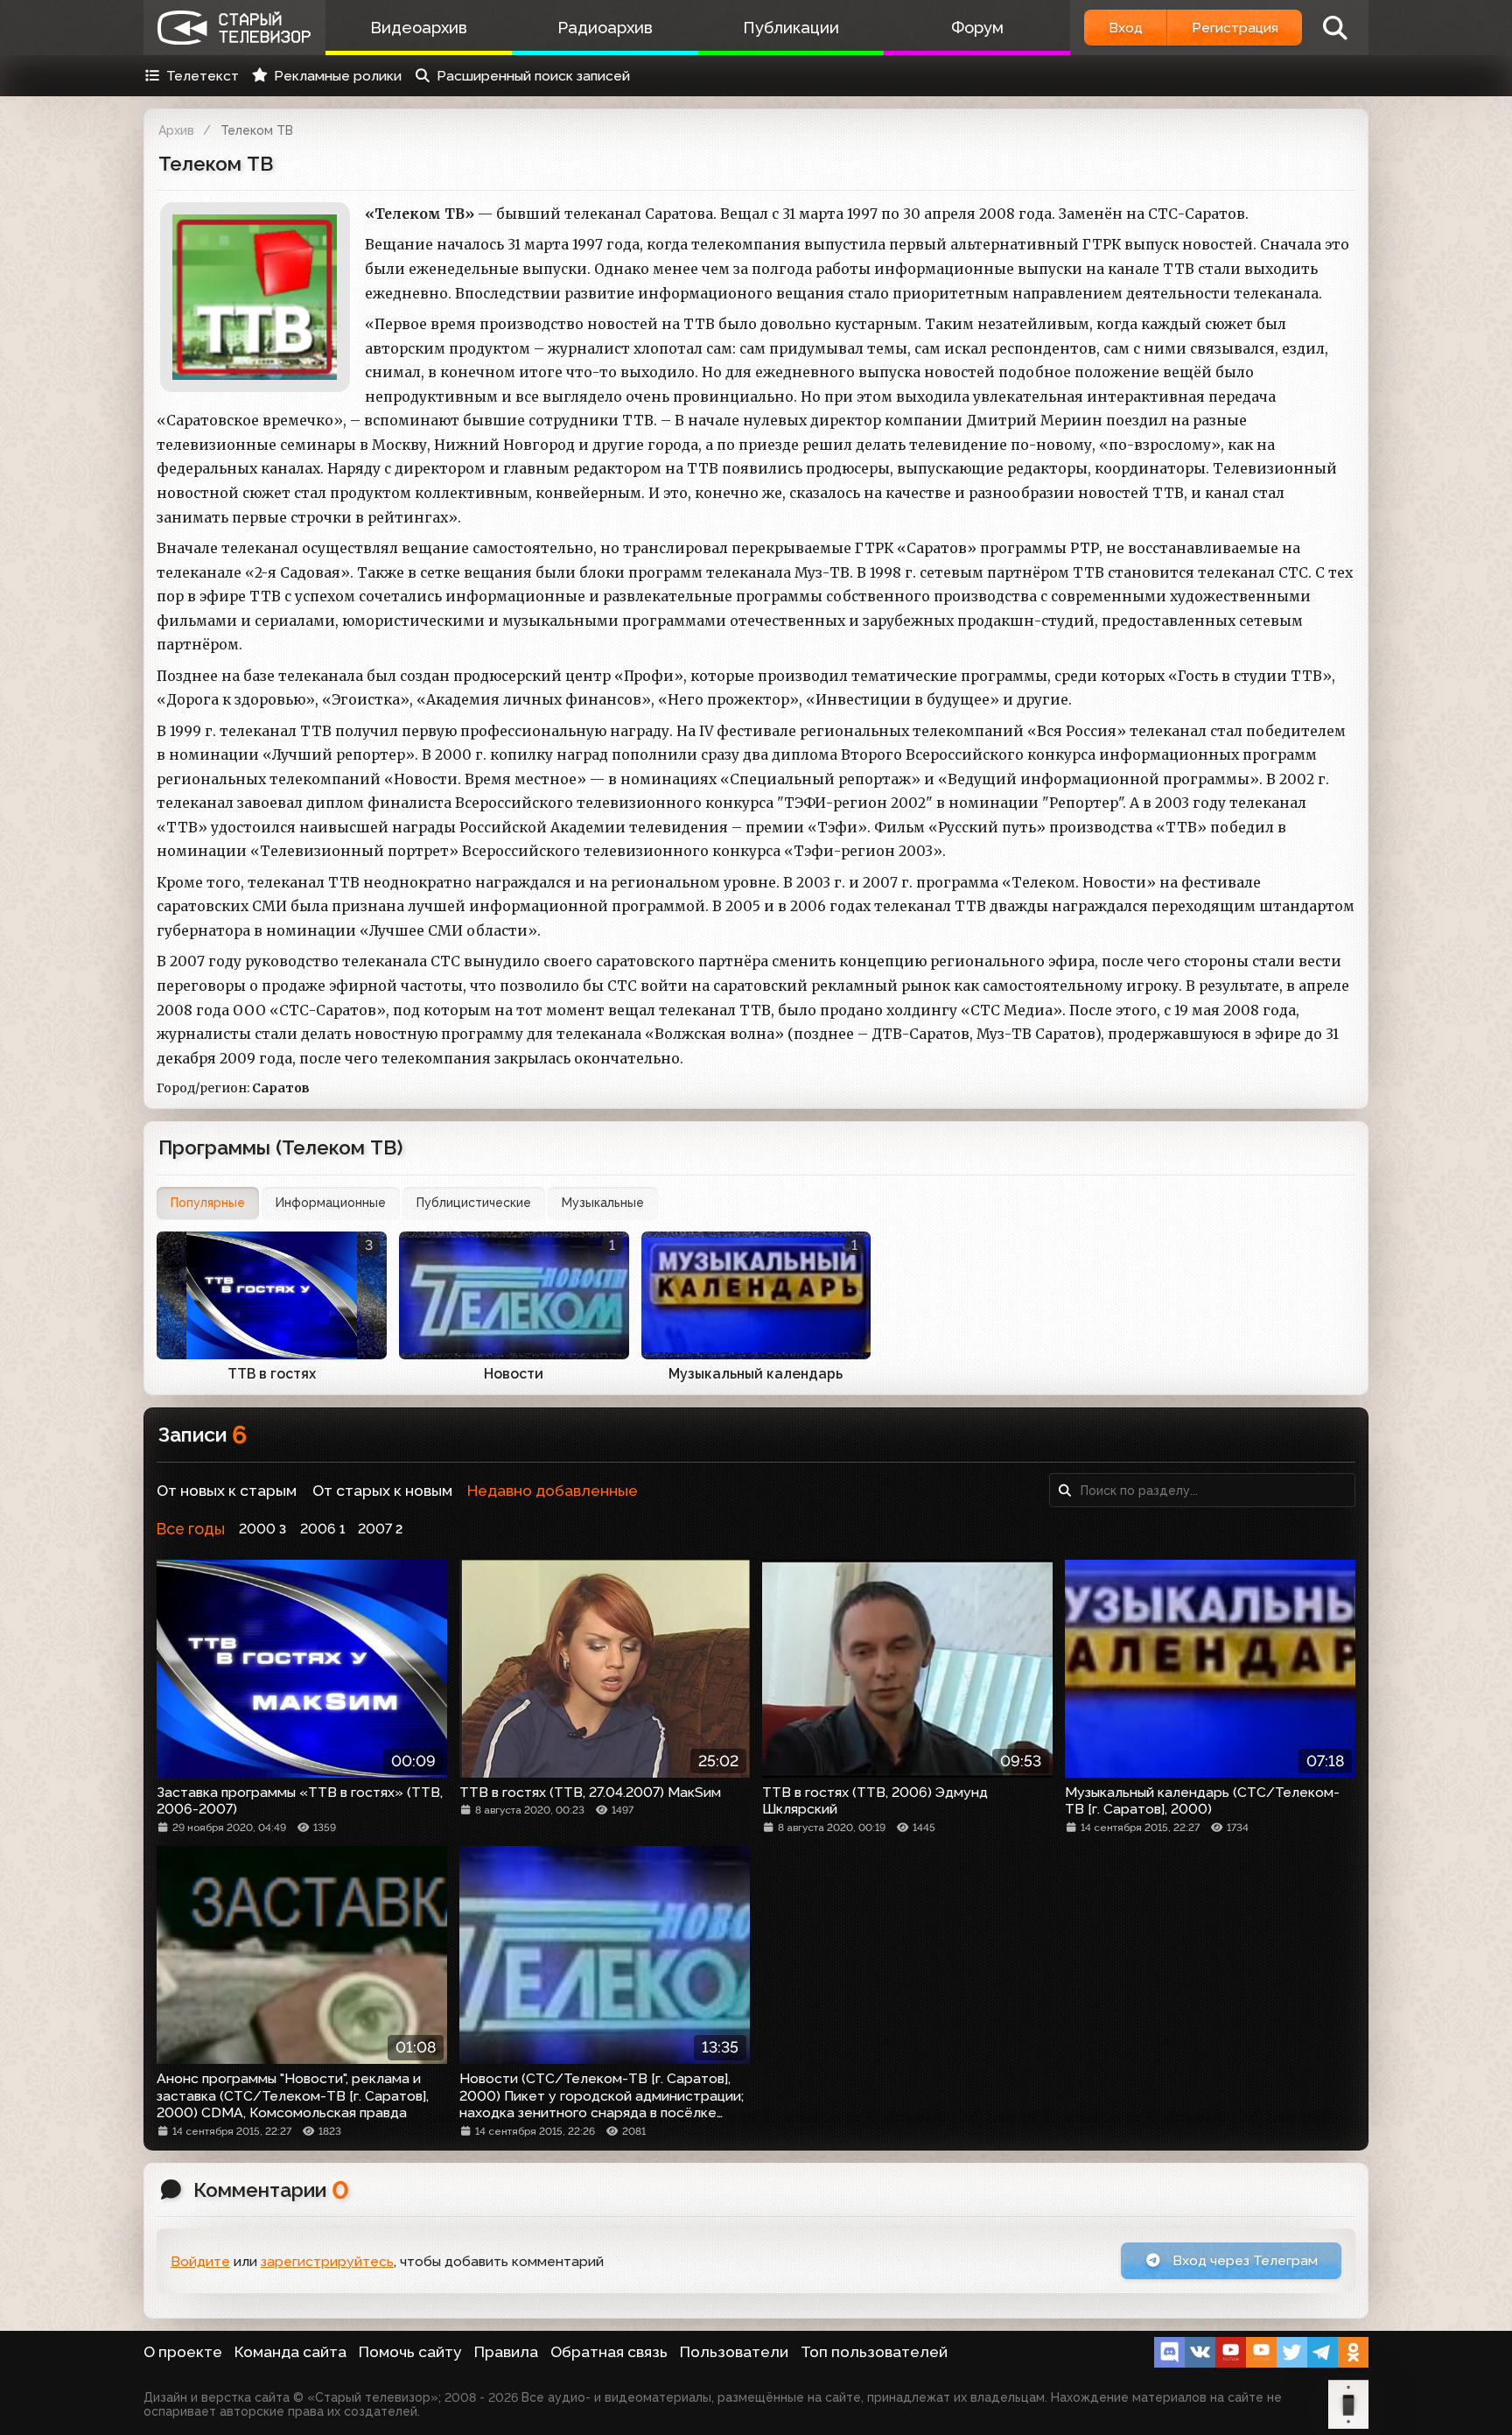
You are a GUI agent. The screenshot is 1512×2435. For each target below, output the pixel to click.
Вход (1126, 28)
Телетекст (203, 76)
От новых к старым (227, 1491)
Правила (506, 2352)
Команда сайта (290, 2352)
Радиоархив (605, 28)
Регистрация (1235, 28)
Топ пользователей (874, 2352)
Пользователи (734, 2352)
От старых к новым (382, 1491)
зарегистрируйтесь (327, 2261)
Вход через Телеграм (1243, 2260)
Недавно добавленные (553, 1491)
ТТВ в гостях (272, 1374)
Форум (977, 28)
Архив (176, 130)
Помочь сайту (410, 2352)
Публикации (791, 28)
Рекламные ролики (338, 76)
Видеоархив (419, 28)
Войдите (200, 2261)
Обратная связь (609, 2352)
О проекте (183, 2352)
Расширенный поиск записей (533, 76)
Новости (514, 1374)
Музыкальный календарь (756, 1374)
